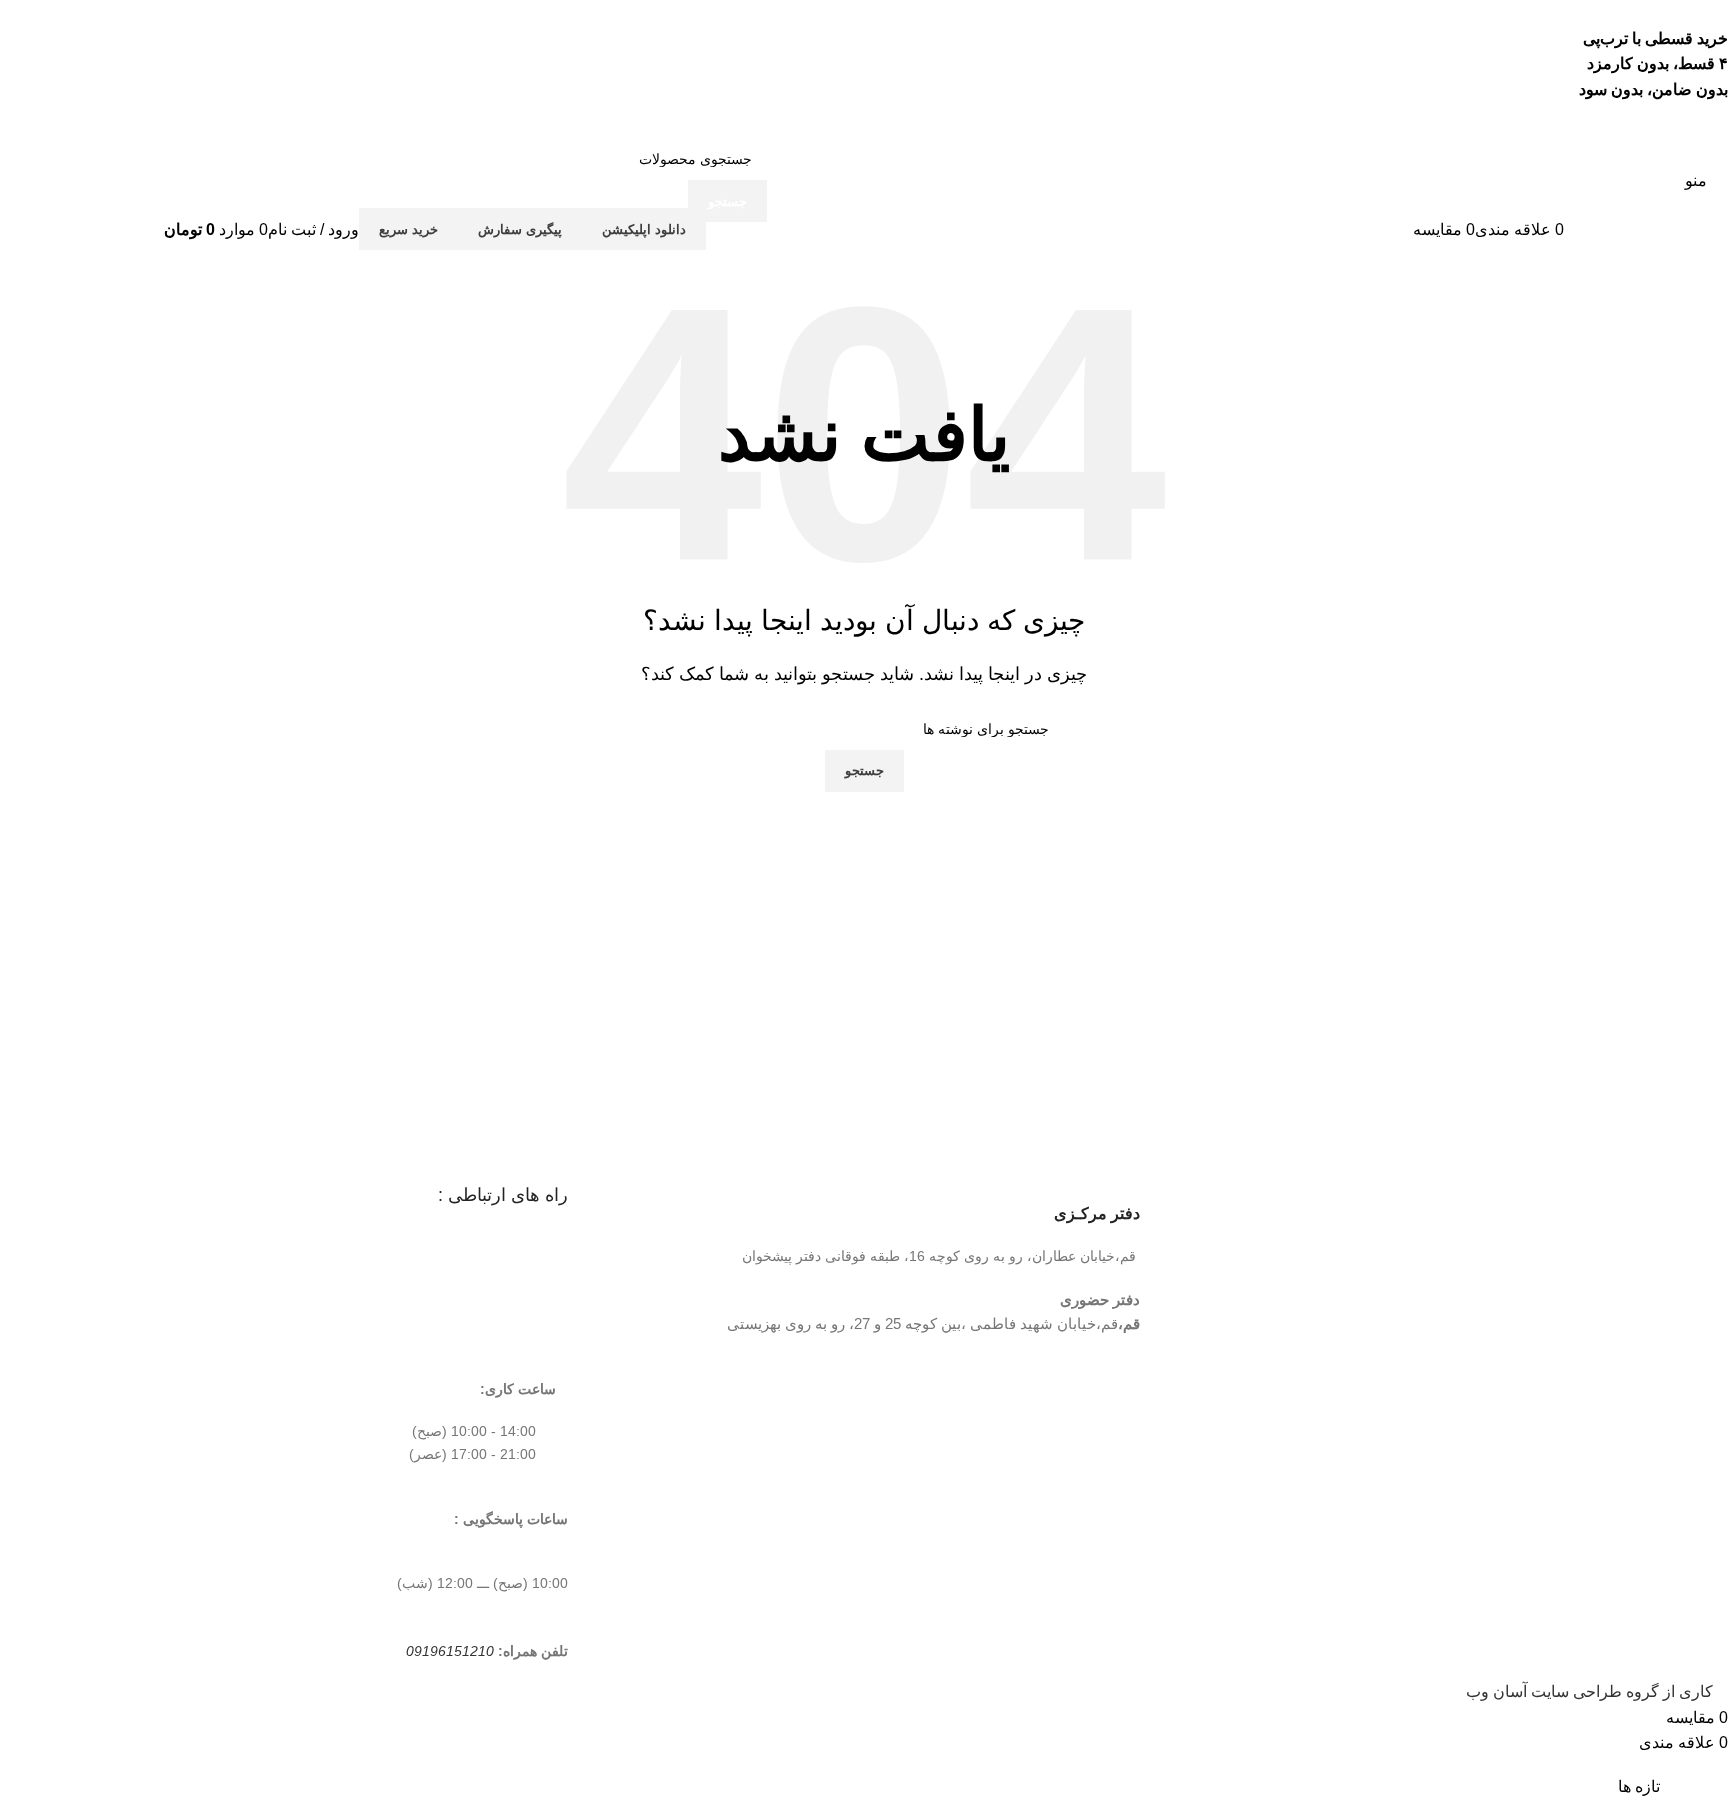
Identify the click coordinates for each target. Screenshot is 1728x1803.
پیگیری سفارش (520, 229)
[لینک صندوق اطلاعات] (864, 189)
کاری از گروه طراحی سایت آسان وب (1589, 1691)
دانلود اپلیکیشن (644, 229)
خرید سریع (408, 229)
